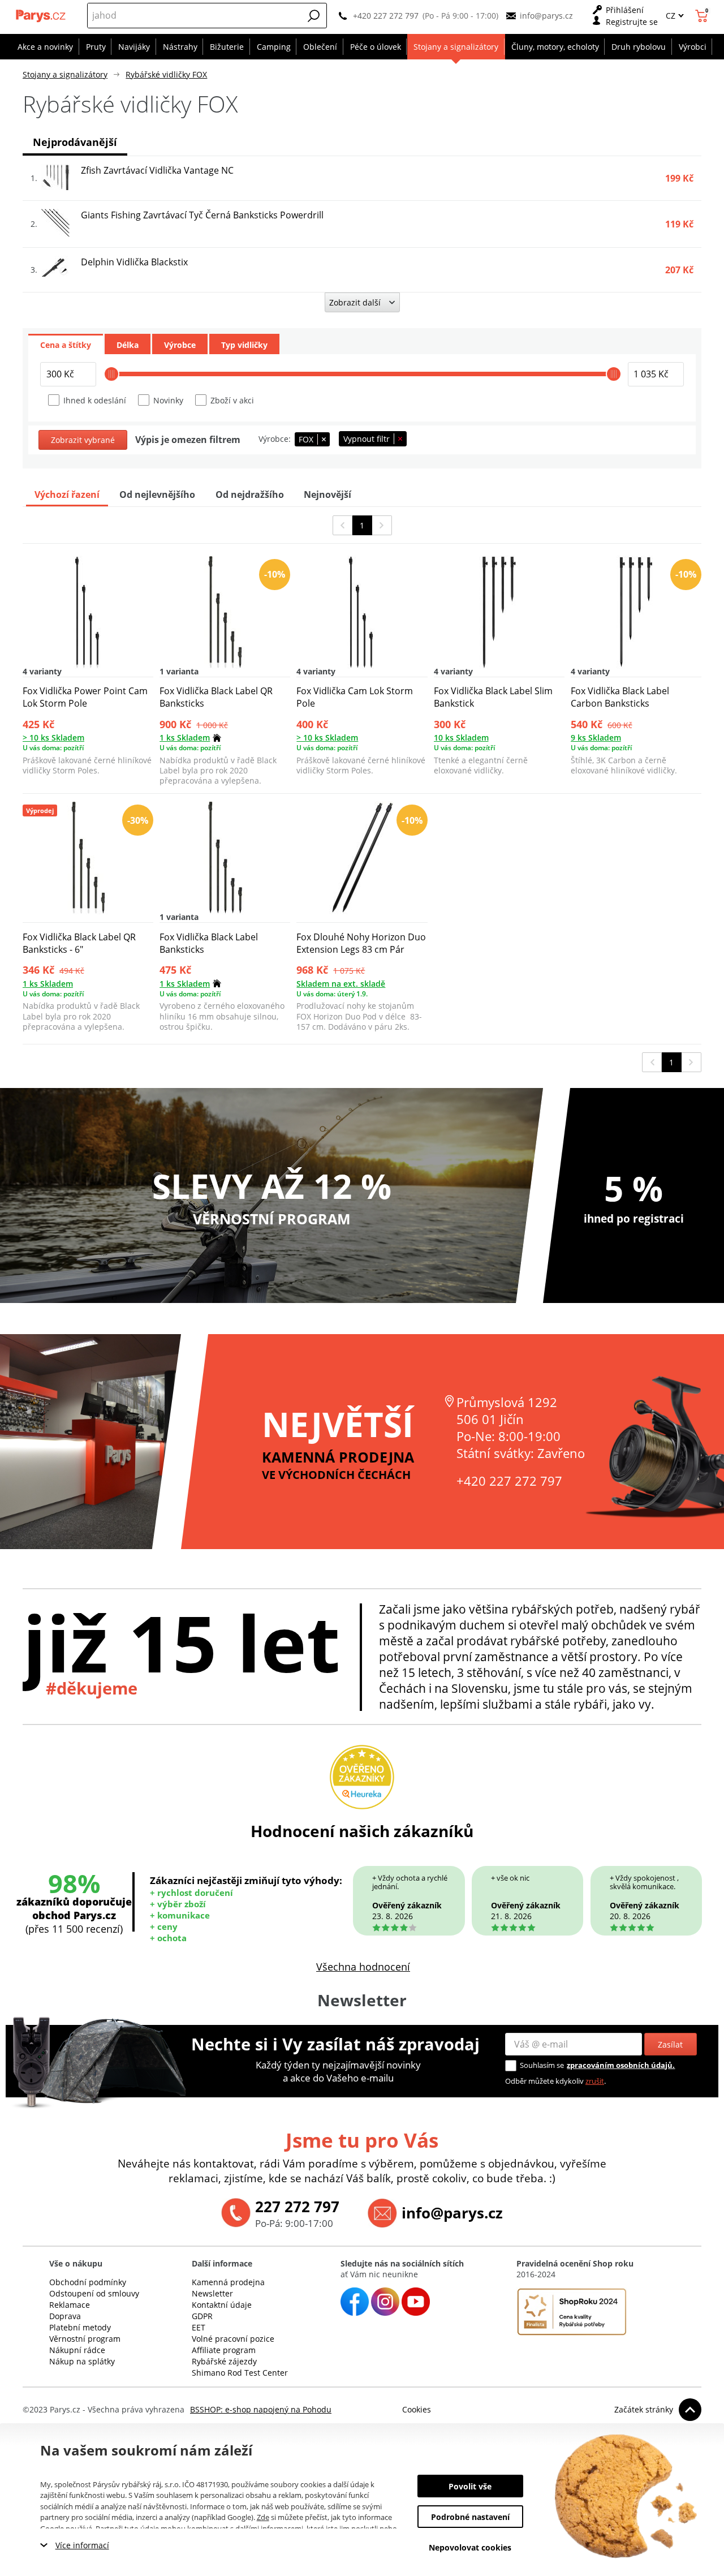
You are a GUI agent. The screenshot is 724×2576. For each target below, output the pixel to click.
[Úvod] (41, 16)
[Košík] (703, 16)
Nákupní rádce (77, 2350)
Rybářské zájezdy (224, 2361)
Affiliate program (224, 2350)
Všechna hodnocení (363, 1967)
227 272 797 (297, 2207)
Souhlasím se (542, 2065)
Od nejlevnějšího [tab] (157, 494)
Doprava (65, 2316)
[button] (314, 16)
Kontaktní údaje (222, 2305)
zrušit (595, 2081)
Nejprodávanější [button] (75, 142)
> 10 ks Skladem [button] (53, 737)
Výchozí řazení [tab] (67, 494)
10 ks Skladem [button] (461, 737)
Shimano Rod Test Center (240, 2373)
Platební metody (80, 2327)
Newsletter (212, 2293)
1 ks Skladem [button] (185, 737)
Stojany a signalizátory (65, 74)
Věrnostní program (85, 2339)
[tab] (66, 344)
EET (199, 2327)
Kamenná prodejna (228, 2282)
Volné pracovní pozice (233, 2339)
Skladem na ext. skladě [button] (341, 984)
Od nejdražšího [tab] (250, 494)
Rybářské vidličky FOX (166, 74)
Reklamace (70, 2305)
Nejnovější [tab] (327, 494)
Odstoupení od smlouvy (94, 2293)
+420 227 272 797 (386, 16)
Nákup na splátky (82, 2361)
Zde (263, 2517)
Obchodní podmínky (88, 2282)
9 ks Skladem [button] (596, 737)
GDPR (202, 2316)
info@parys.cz (546, 16)
